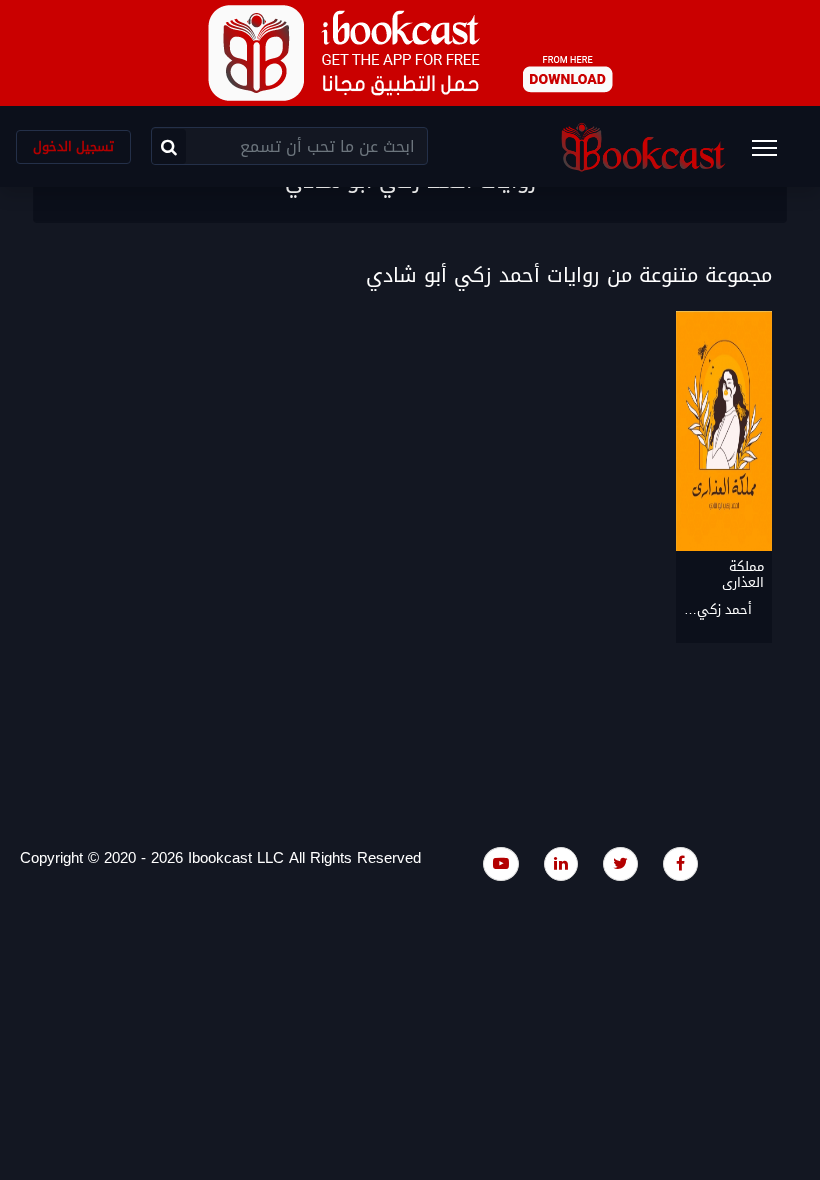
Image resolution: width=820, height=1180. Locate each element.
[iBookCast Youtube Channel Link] (501, 863)
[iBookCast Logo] (643, 146)
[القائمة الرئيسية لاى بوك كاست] (774, 154)
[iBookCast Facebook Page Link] (680, 863)
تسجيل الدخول (73, 146)
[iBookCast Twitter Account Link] (620, 863)
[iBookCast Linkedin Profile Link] (561, 863)
